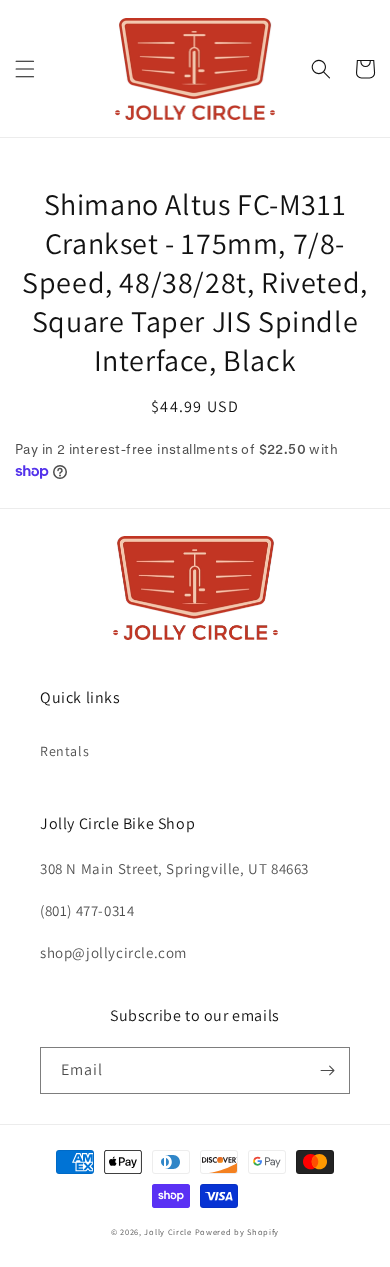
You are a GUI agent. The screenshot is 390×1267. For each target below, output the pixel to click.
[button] (25, 69)
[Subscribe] (327, 1070)
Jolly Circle (167, 1231)
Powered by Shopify (237, 1231)
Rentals (64, 751)
